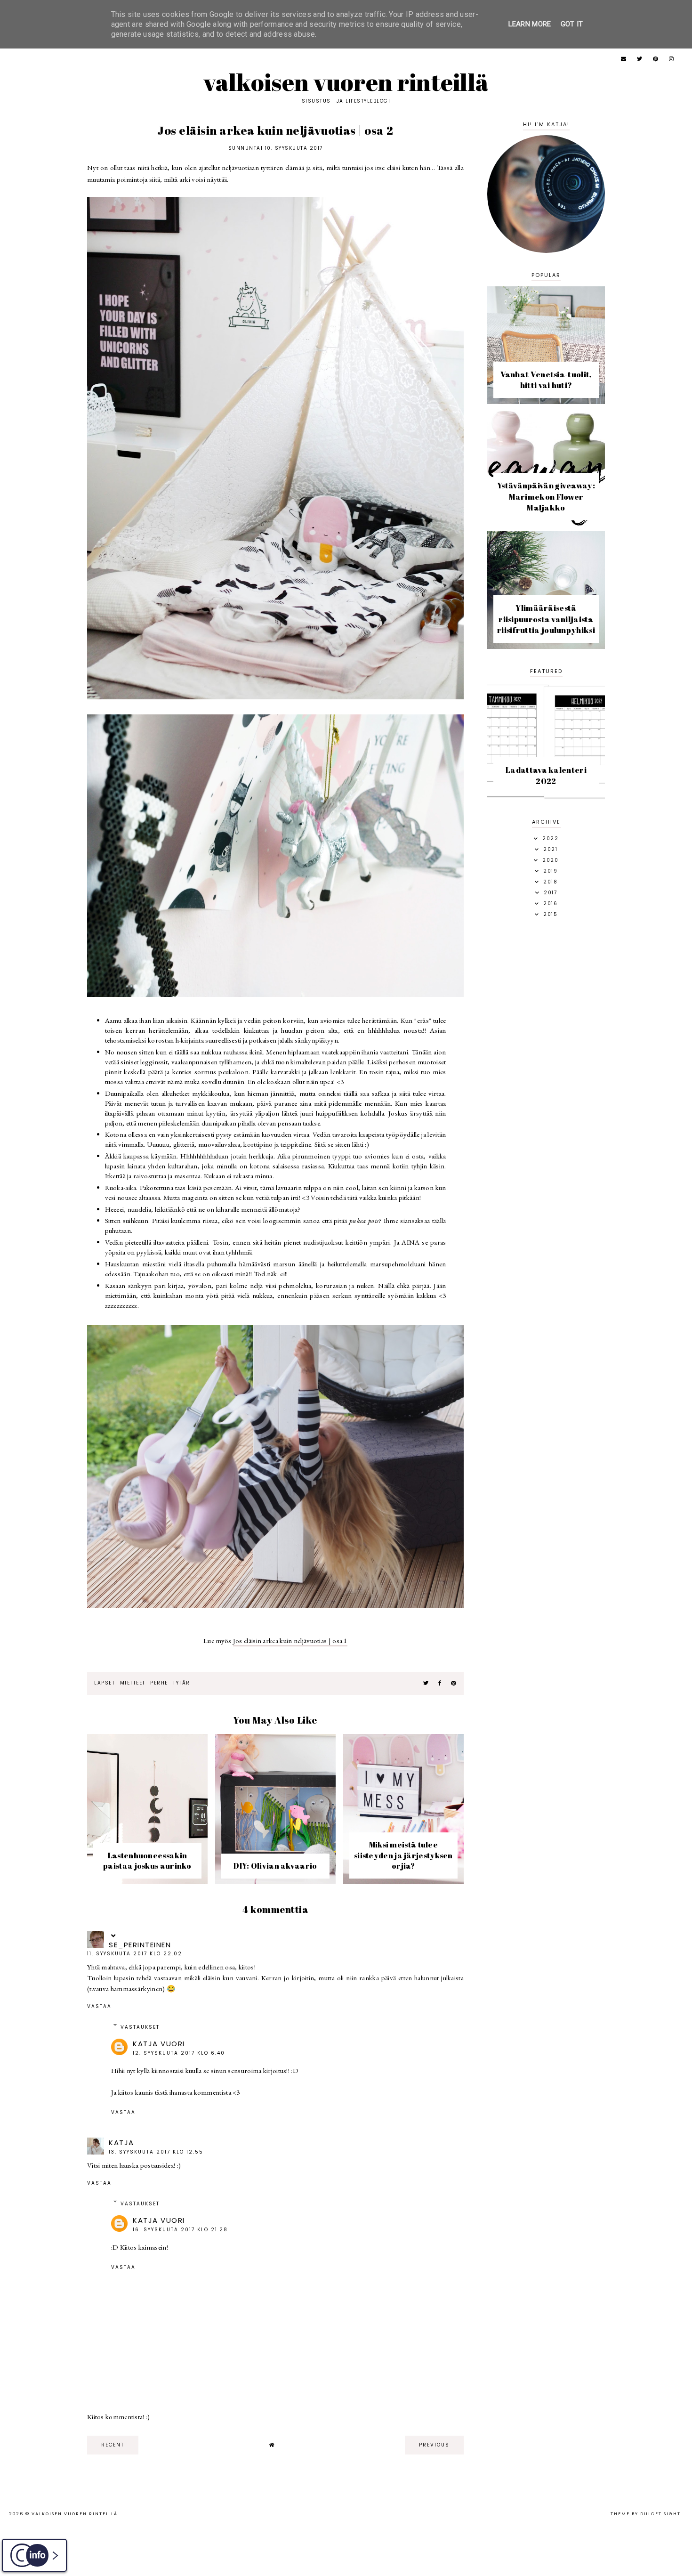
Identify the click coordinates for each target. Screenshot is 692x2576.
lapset (105, 1683)
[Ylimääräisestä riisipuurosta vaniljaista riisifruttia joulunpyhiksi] (546, 646)
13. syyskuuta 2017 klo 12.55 (156, 2152)
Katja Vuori (159, 2044)
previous (434, 2445)
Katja (121, 2143)
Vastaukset (140, 2027)
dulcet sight (660, 2514)
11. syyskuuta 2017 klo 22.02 (135, 1954)
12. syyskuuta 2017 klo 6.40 (179, 2053)
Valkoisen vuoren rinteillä (346, 82)
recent (113, 2445)
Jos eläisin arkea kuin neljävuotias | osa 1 (290, 1640)
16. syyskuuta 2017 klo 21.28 (180, 2230)
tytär (181, 1683)
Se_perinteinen (140, 1945)
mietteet (133, 1683)
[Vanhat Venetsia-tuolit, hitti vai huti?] (546, 401)
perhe (159, 1683)
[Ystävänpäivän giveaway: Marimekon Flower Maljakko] (546, 524)
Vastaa (99, 2006)
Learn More (530, 24)
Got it (572, 24)
